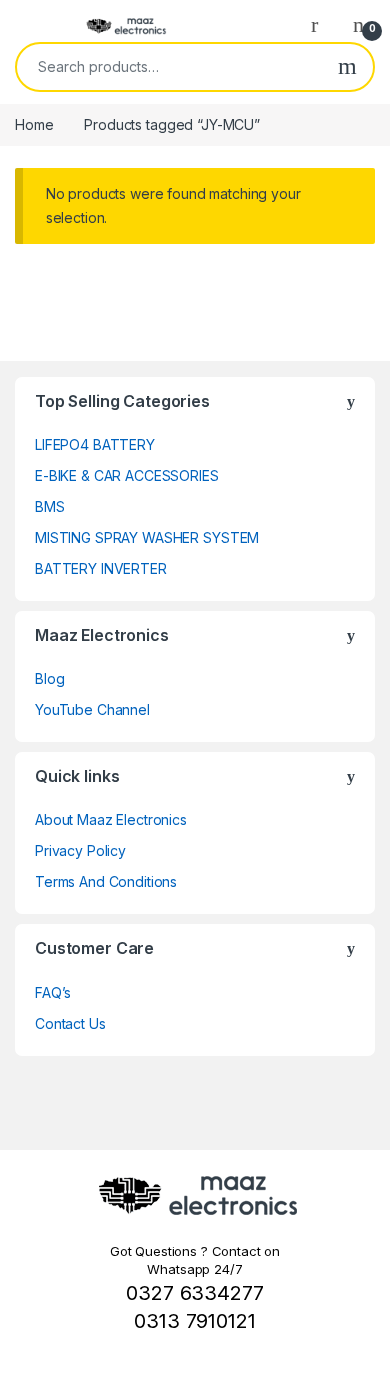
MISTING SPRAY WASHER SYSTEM (147, 537)
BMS (50, 506)
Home (34, 124)
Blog (49, 678)
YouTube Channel (92, 709)
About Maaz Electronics (111, 819)
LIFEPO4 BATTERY (95, 444)
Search (347, 67)
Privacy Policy (80, 850)
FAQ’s (53, 992)
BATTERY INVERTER (101, 568)
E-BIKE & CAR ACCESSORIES (127, 475)
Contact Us (70, 1023)
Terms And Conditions (106, 881)
